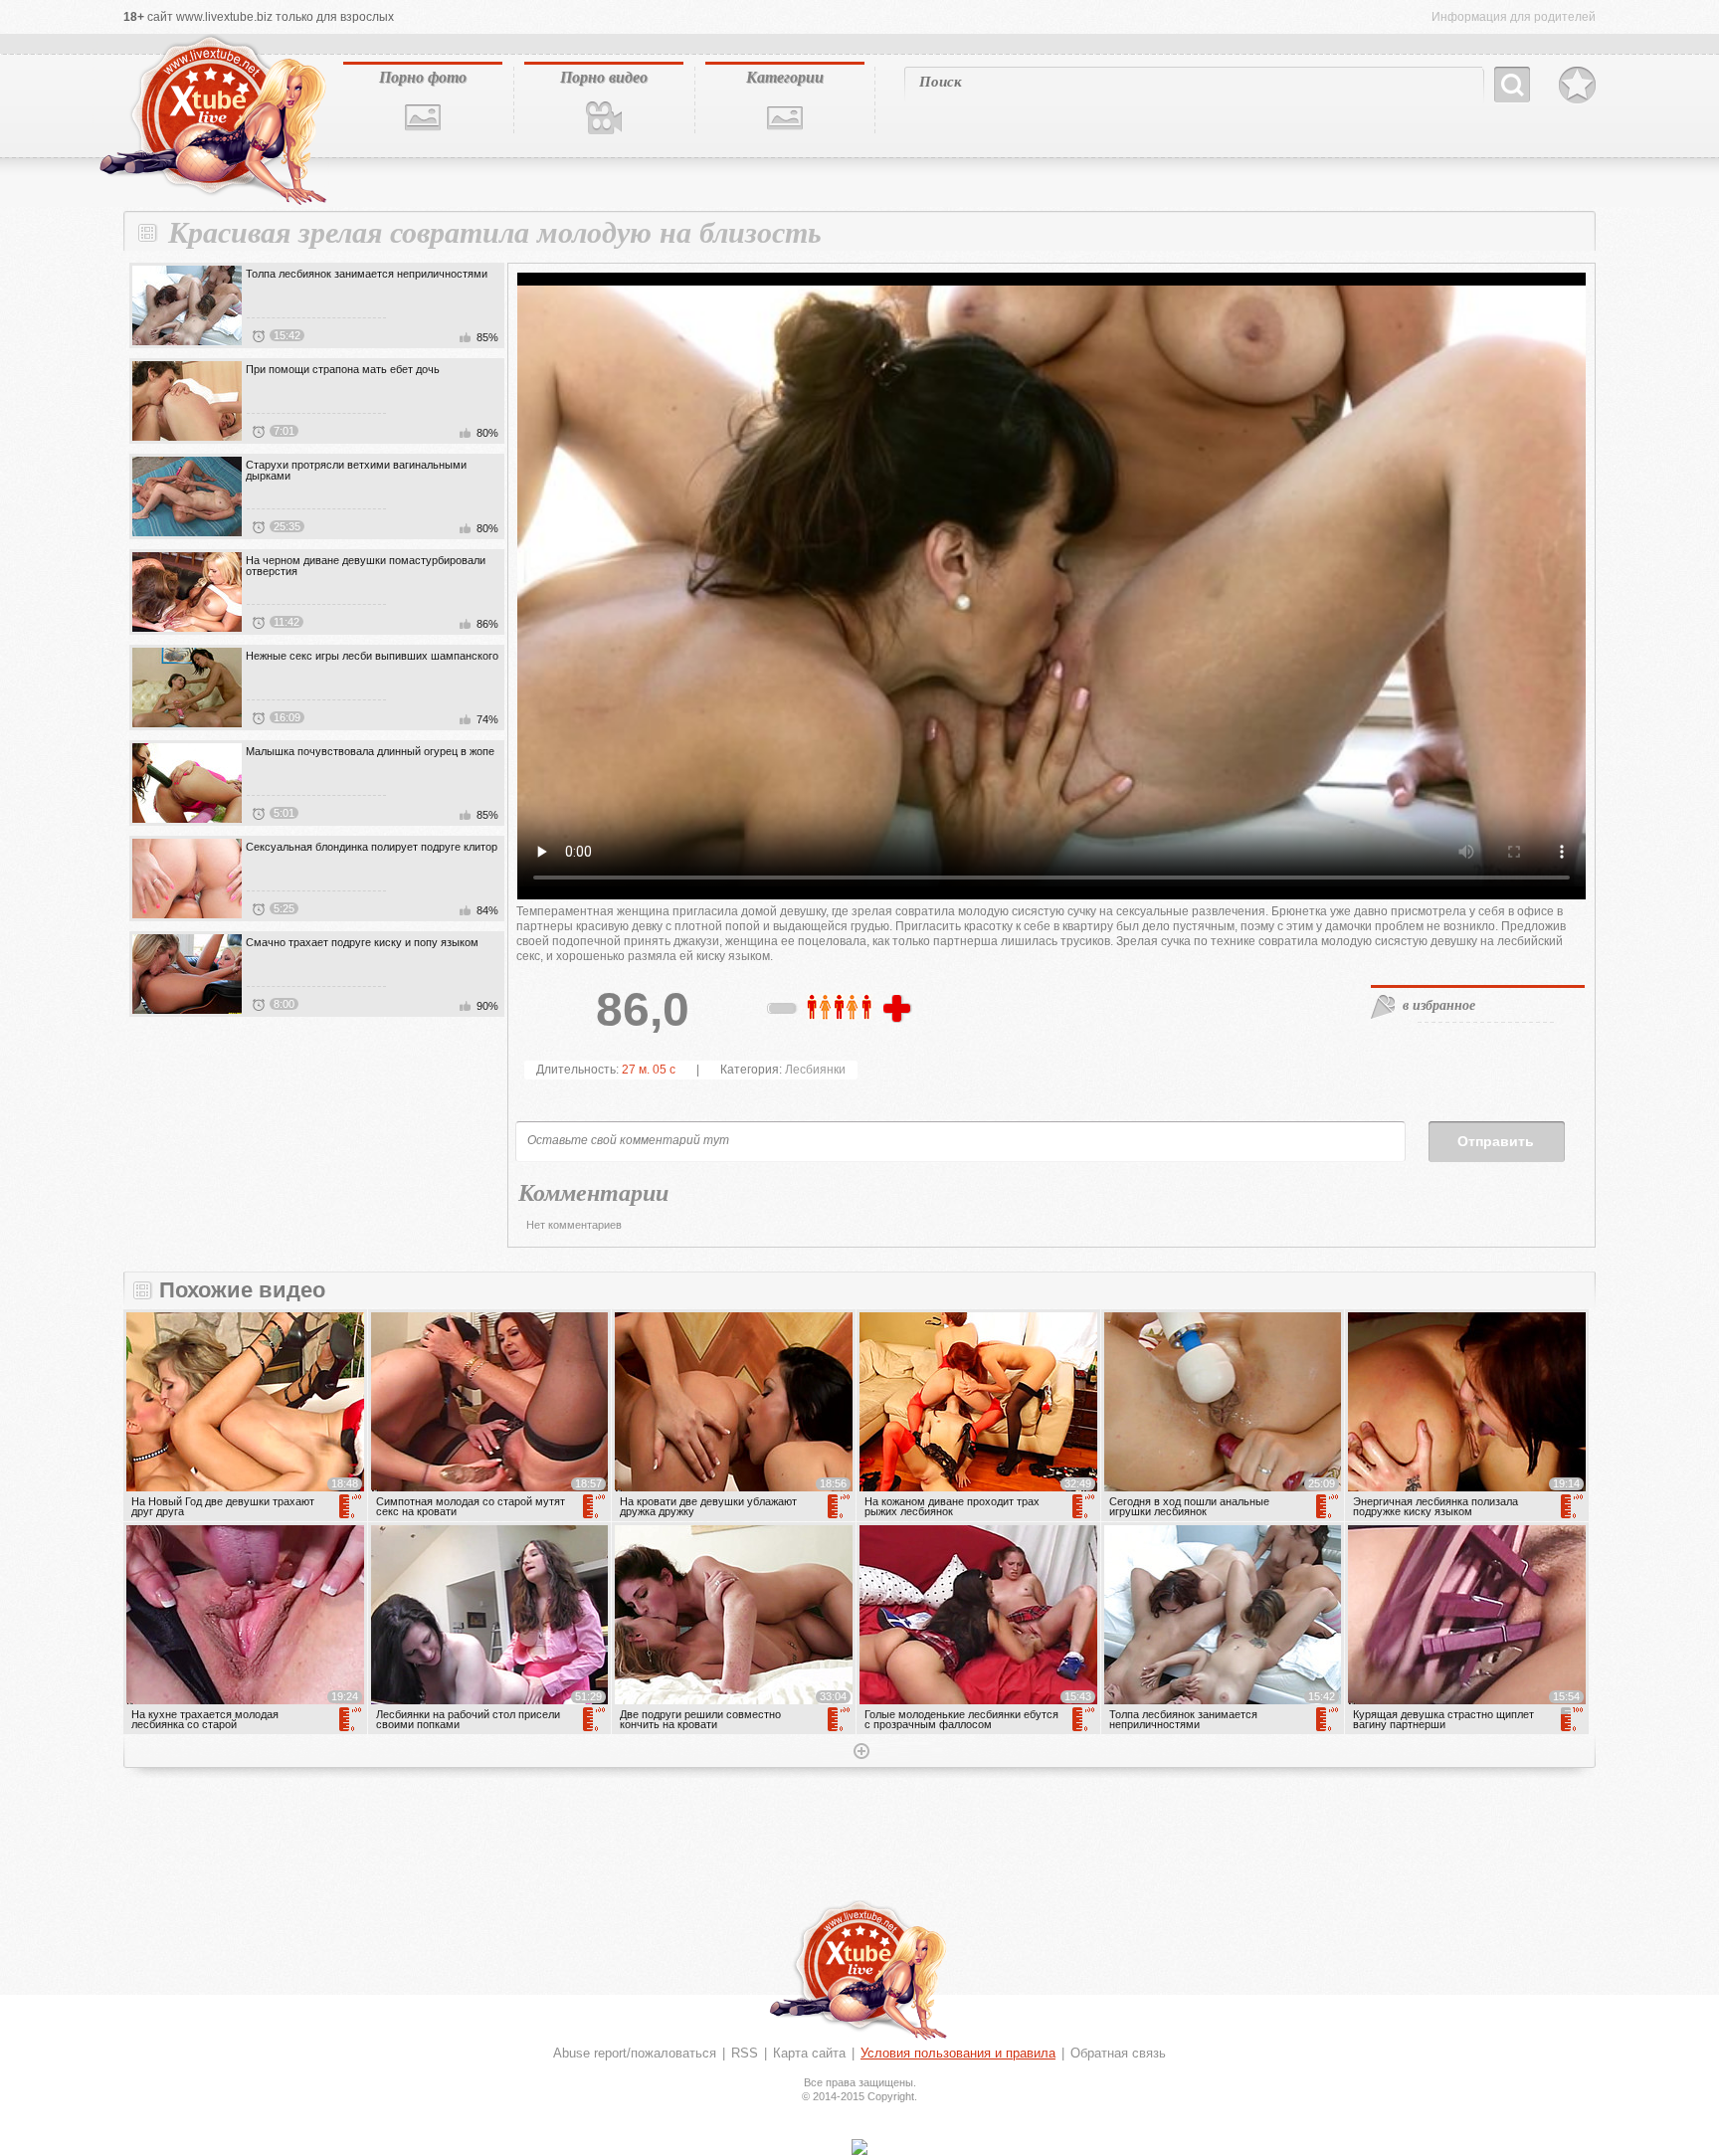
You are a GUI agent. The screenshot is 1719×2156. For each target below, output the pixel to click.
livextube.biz (211, 120)
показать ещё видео (859, 1753)
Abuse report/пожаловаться (635, 2053)
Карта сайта (809, 2053)
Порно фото (423, 77)
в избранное (1439, 1005)
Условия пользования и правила (958, 2053)
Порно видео (604, 77)
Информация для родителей (1514, 17)
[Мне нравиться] (899, 1010)
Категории (785, 77)
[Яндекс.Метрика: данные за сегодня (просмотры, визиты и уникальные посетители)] (859, 2147)
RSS (745, 2053)
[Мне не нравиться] (783, 1012)
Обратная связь (1118, 2053)
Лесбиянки (815, 1070)
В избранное (1577, 86)
